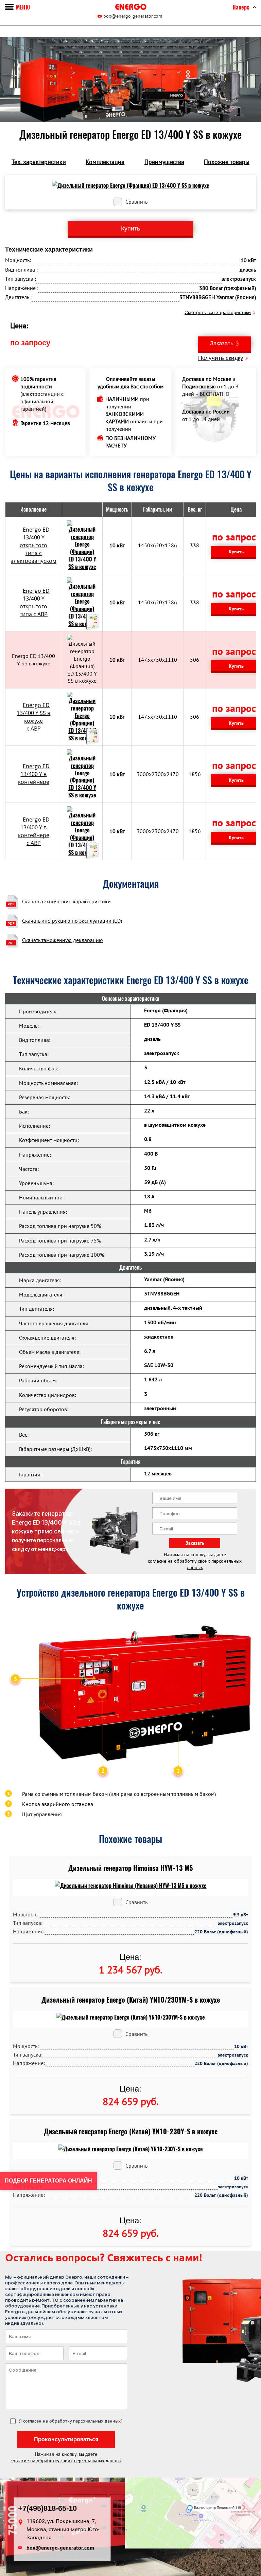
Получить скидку (221, 358)
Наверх (241, 7)
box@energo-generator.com (133, 16)
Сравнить (136, 202)
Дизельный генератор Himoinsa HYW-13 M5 (131, 1868)
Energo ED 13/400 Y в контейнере (34, 774)
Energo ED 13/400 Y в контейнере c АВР (34, 831)
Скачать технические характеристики (66, 901)
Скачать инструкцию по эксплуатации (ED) (72, 921)
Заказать (222, 343)
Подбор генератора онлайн (48, 2181)
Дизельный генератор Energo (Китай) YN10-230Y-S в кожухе (131, 2131)
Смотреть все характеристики (218, 312)
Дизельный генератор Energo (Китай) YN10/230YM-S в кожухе (131, 2000)
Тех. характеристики (39, 162)
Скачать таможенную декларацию (63, 940)
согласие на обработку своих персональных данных (195, 1564)
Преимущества (164, 162)
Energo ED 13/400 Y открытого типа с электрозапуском (34, 545)
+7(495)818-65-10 (47, 2508)
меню (23, 7)
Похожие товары (227, 162)
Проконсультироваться (66, 2439)
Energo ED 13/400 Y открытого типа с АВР (35, 602)
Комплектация (105, 162)
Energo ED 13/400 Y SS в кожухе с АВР (33, 717)
